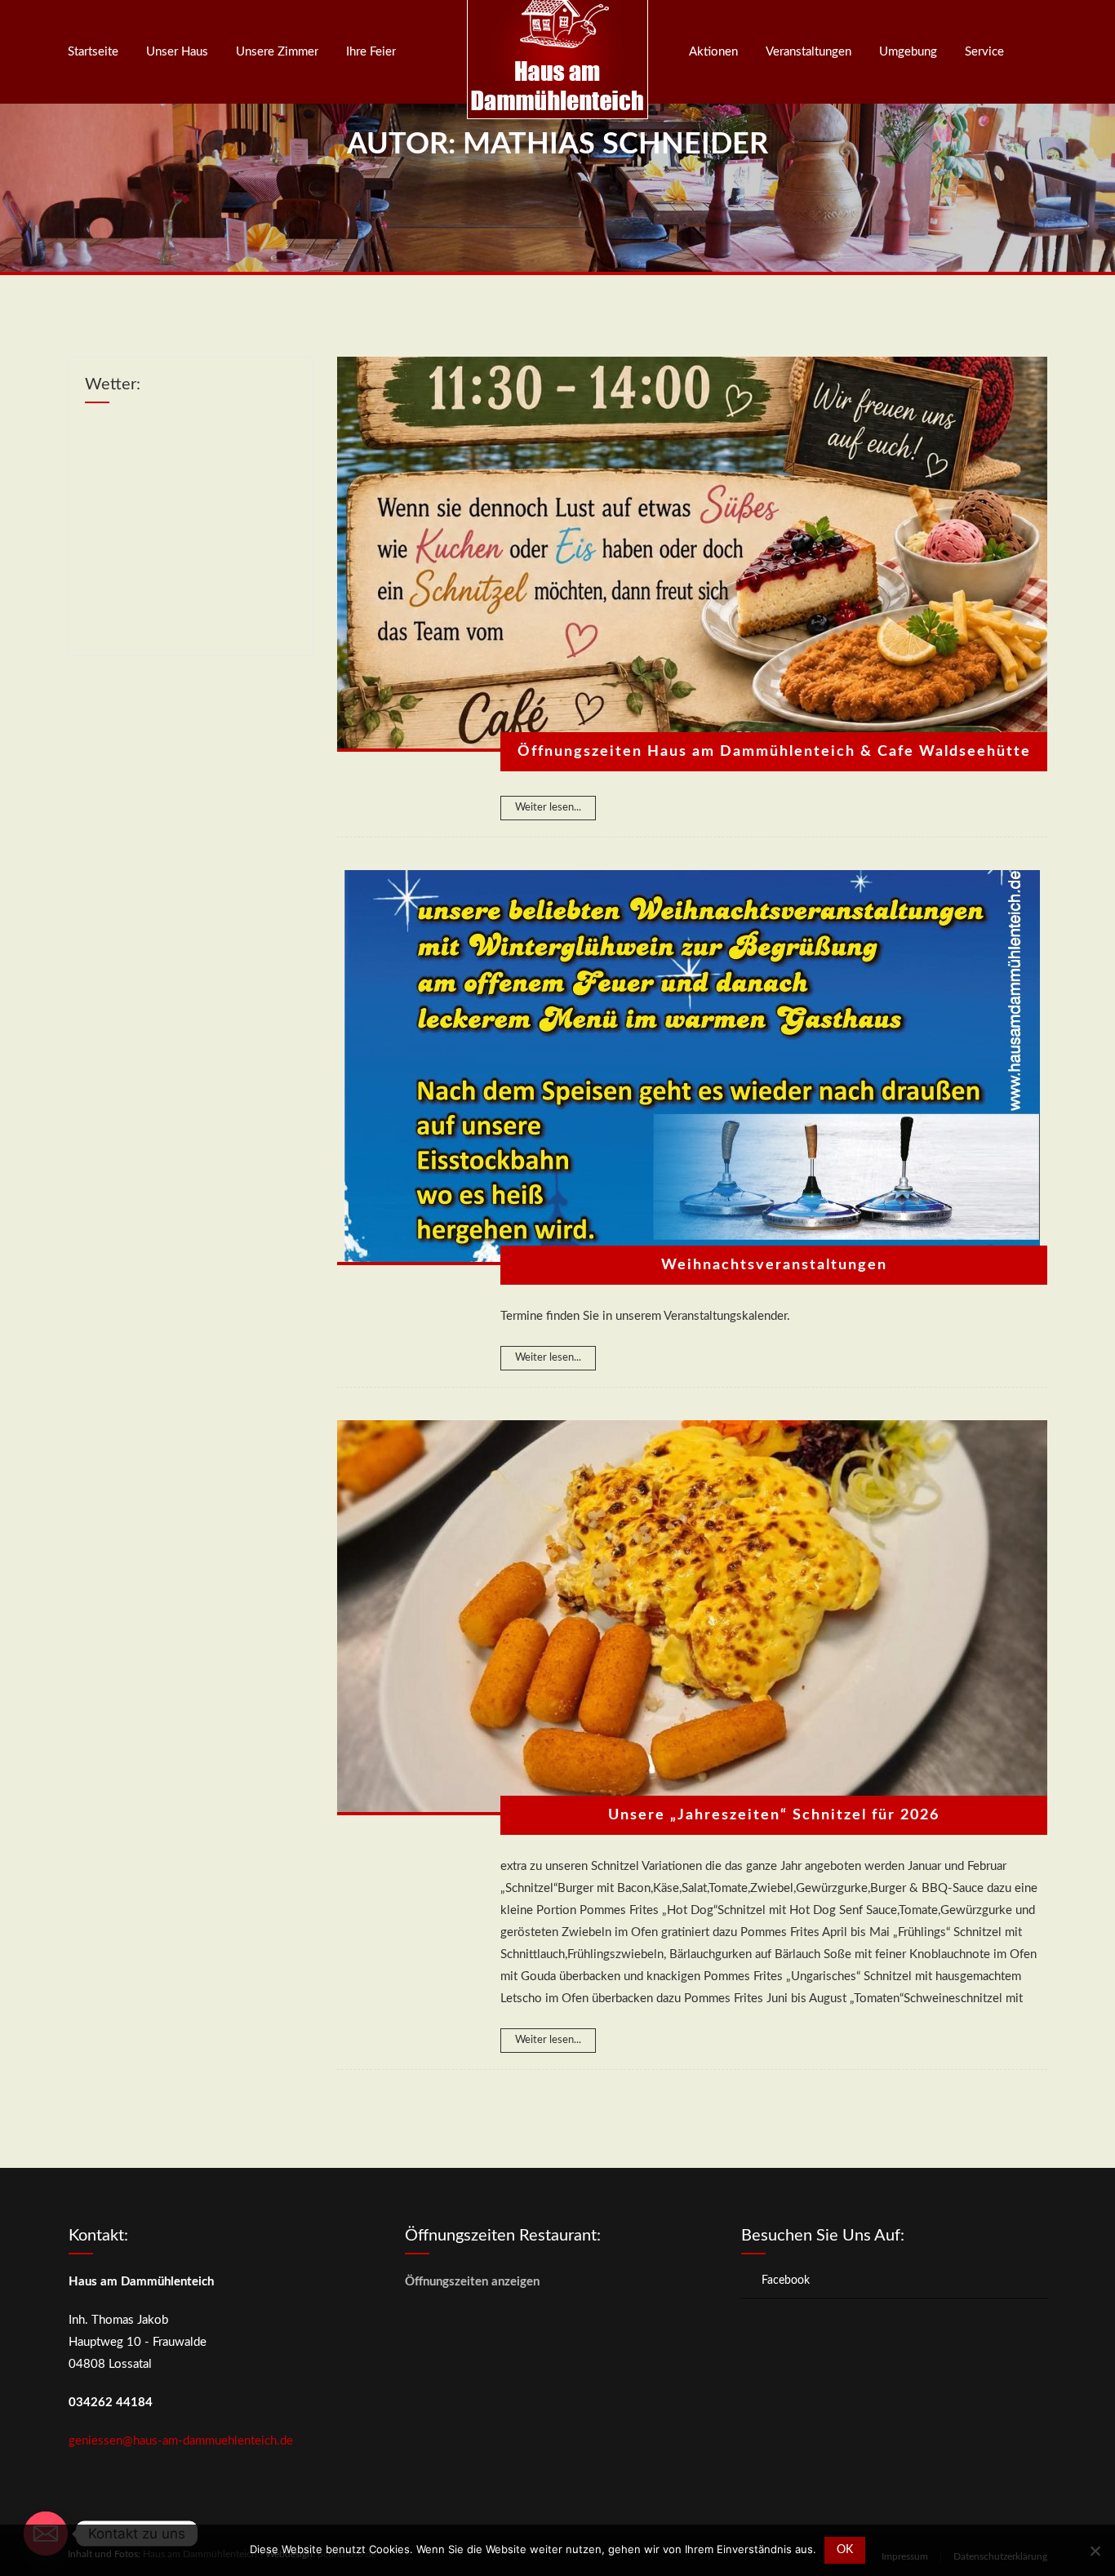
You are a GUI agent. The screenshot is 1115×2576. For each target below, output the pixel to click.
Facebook (786, 2281)
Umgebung (908, 52)
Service (984, 52)
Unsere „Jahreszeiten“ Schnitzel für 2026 (774, 1815)
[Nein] (1095, 2551)
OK (845, 2550)
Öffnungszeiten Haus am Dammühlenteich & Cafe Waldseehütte (774, 752)
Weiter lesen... (548, 808)
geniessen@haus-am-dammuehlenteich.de (181, 2441)
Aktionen (713, 52)
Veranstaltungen (808, 52)
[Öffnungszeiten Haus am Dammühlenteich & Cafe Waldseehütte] (692, 554)
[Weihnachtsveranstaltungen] (692, 1068)
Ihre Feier (371, 52)
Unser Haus (177, 52)
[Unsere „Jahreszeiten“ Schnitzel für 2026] (692, 1618)
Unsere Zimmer (277, 52)
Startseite (93, 52)
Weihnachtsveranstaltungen (774, 1265)
